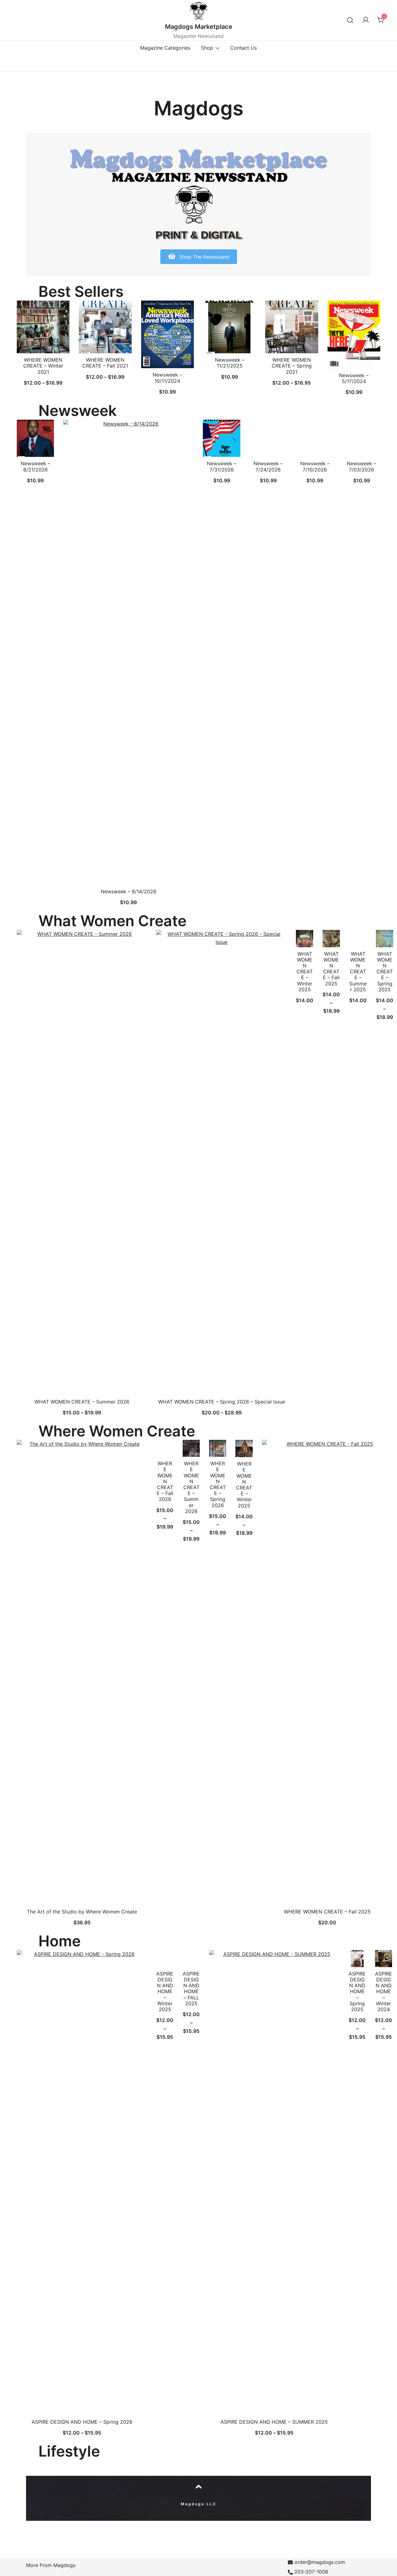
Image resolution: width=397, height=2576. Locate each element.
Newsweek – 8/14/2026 (129, 891)
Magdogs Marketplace (199, 27)
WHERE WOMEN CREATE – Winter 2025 (244, 1484)
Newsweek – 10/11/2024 (167, 378)
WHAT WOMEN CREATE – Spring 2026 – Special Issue (222, 1402)
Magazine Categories (165, 48)
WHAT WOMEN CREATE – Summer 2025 (358, 972)
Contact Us (243, 48)
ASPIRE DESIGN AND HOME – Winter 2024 (384, 1991)
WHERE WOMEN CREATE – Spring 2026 (218, 1484)
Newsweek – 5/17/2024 (354, 378)
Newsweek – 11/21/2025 (230, 363)
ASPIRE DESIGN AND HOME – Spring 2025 (357, 1991)
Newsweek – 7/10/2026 (315, 466)
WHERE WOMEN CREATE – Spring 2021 (292, 366)
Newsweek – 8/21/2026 (36, 466)
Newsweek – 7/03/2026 (361, 466)
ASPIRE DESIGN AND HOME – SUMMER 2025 (274, 2422)
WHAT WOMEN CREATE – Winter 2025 (305, 972)
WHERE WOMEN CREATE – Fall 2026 (165, 1481)
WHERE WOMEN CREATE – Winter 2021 (43, 366)
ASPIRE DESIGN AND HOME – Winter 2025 (165, 1991)
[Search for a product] (350, 20)
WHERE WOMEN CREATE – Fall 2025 (327, 1912)
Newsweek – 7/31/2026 (222, 466)
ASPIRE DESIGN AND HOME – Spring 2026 (82, 2422)
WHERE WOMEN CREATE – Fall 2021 (105, 363)
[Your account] (366, 20)
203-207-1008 (311, 2572)
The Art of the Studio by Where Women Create (82, 1912)
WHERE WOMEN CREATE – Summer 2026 (191, 1487)
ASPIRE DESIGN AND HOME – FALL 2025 (191, 1989)
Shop (207, 48)
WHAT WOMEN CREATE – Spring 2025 (385, 972)
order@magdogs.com (320, 2562)
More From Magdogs (51, 2565)
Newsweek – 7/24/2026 (268, 466)
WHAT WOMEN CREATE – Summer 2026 (82, 1402)
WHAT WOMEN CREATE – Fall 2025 (331, 969)
